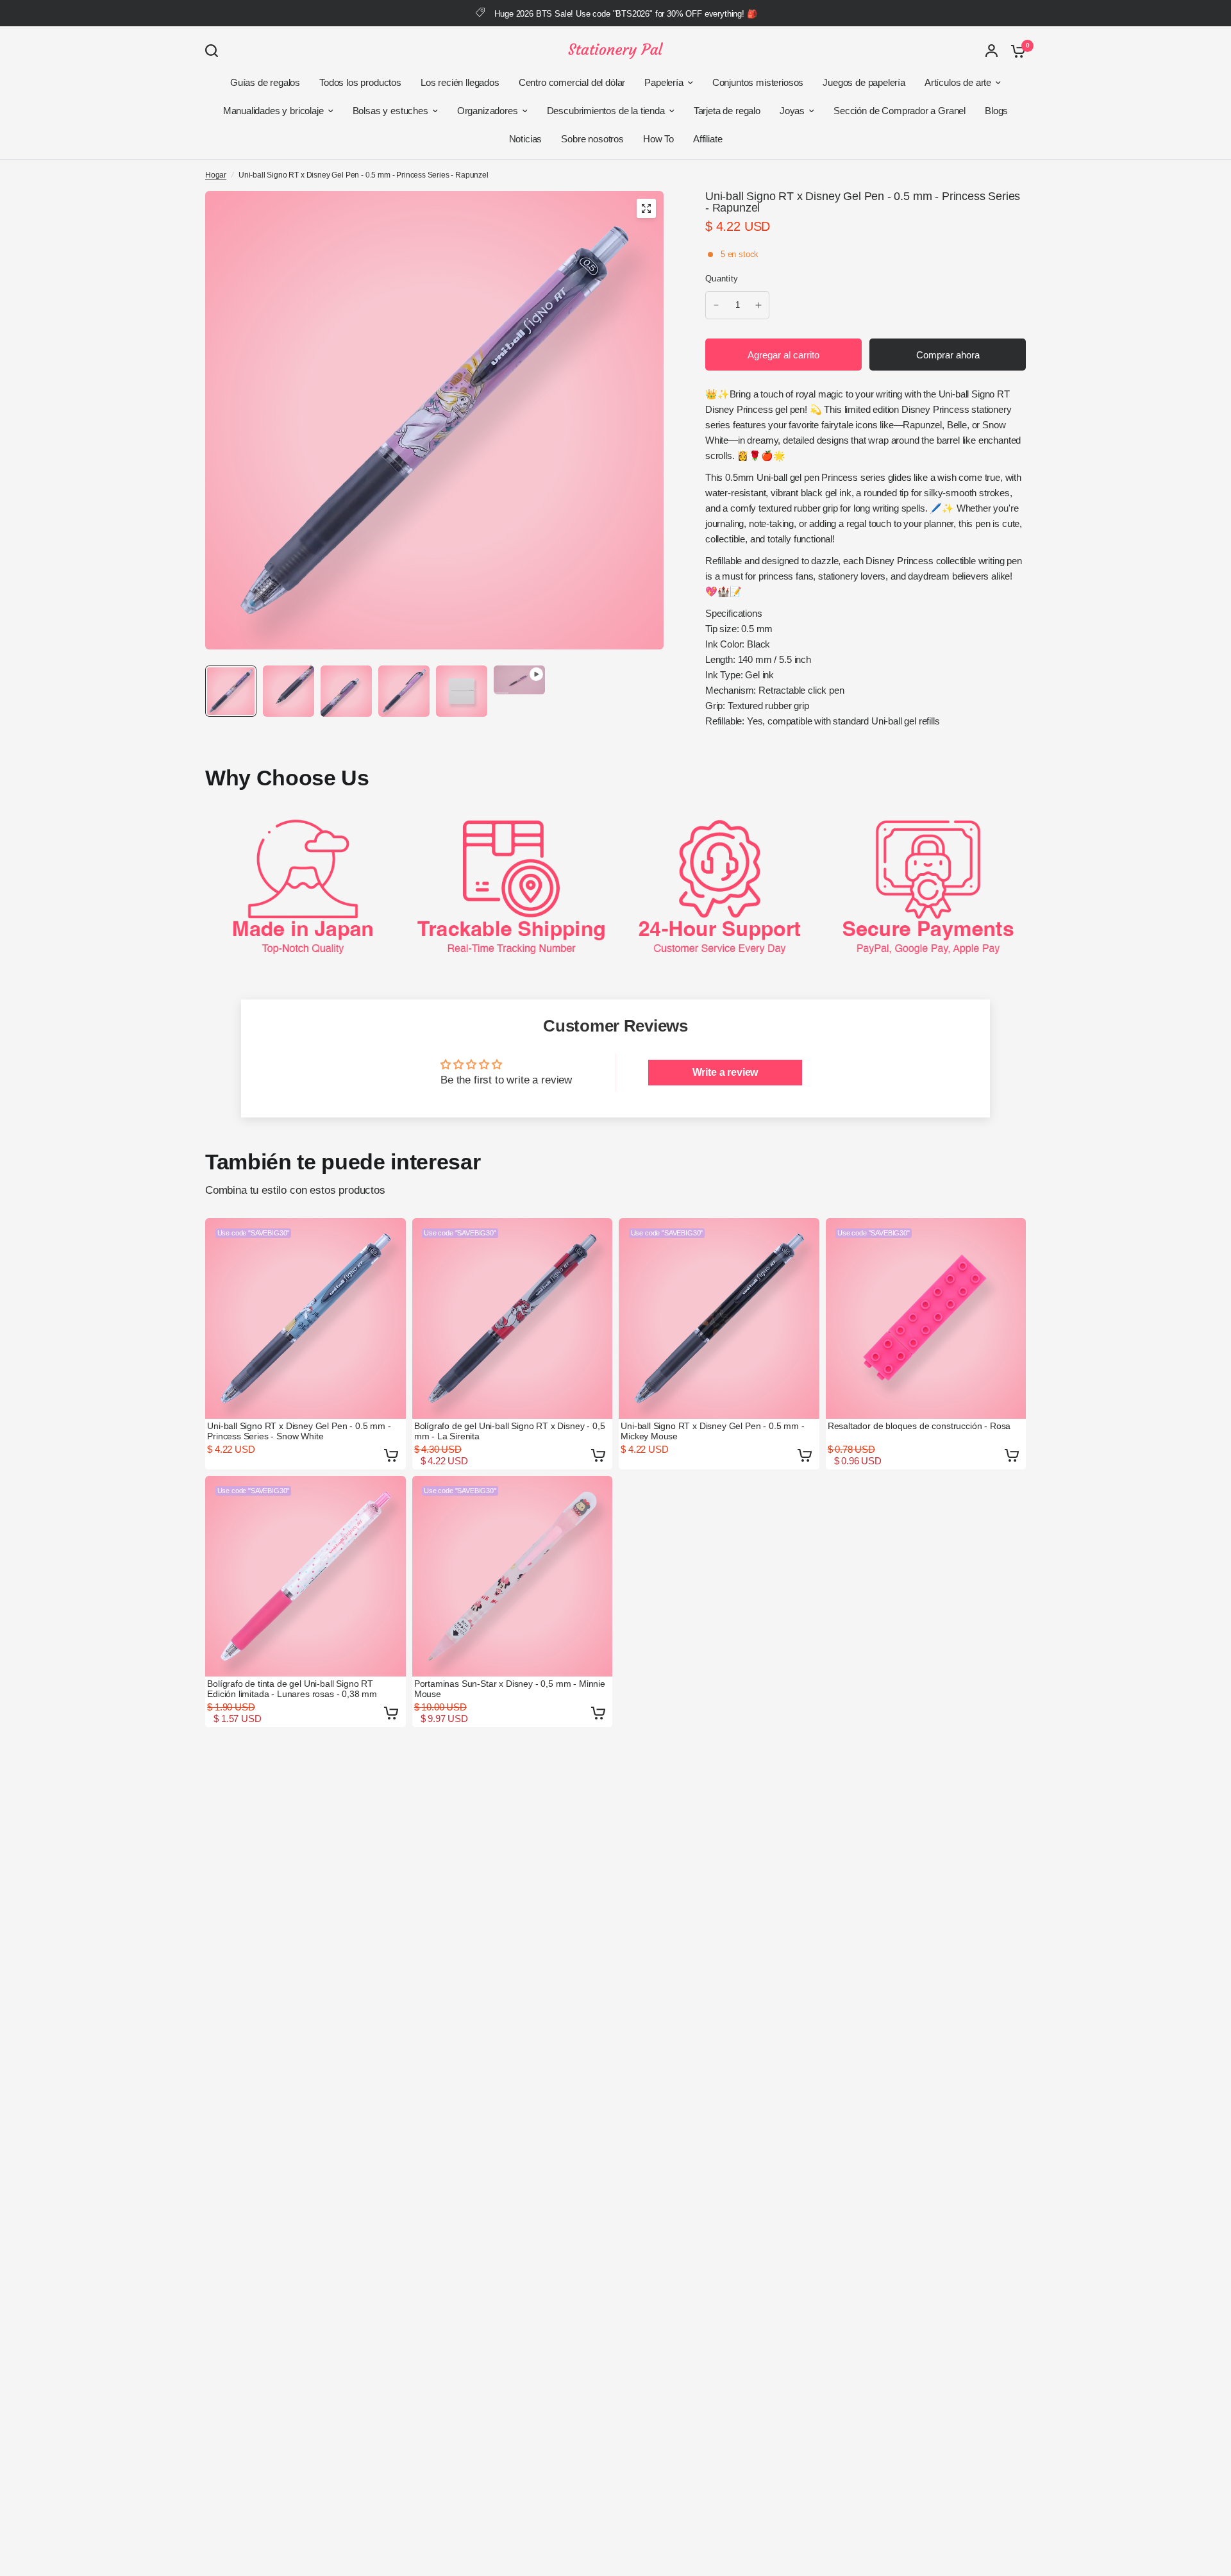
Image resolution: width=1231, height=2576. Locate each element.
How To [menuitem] (658, 139)
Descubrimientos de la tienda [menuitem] (606, 111)
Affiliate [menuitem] (708, 139)
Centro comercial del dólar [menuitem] (572, 82)
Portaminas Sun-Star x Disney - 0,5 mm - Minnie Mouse (510, 1689)
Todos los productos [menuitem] (360, 82)
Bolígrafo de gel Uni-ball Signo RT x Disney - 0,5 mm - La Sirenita (510, 1431)
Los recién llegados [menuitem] (460, 82)
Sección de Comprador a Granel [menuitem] (900, 111)
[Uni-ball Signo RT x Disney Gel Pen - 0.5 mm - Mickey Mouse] (719, 1318)
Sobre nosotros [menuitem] (592, 139)
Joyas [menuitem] (792, 111)
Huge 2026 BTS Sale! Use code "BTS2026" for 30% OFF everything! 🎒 (625, 14)
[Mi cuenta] (992, 51)
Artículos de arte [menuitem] (958, 82)
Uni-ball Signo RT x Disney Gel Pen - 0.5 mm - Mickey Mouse (712, 1431)
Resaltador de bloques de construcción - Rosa (919, 1426)
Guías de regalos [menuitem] (265, 82)
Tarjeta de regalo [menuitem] (727, 111)
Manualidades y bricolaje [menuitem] (273, 111)
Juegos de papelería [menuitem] (864, 82)
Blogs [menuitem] (996, 111)
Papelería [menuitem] (664, 82)
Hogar (216, 175)
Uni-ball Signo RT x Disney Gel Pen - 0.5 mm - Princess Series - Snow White (299, 1431)
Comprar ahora (948, 355)
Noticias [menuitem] (526, 139)
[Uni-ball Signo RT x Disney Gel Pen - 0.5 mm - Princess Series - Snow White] (306, 1318)
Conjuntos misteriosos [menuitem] (758, 82)
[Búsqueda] (215, 51)
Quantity (722, 279)
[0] (1015, 51)
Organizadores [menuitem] (488, 111)
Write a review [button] (725, 1072)
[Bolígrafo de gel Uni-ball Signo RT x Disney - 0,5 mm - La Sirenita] (513, 1318)
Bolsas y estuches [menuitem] (390, 111)
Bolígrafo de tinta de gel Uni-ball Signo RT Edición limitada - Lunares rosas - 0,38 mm (292, 1689)
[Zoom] (646, 208)
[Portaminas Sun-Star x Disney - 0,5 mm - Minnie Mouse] (513, 1576)
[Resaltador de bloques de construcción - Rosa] (926, 1318)
